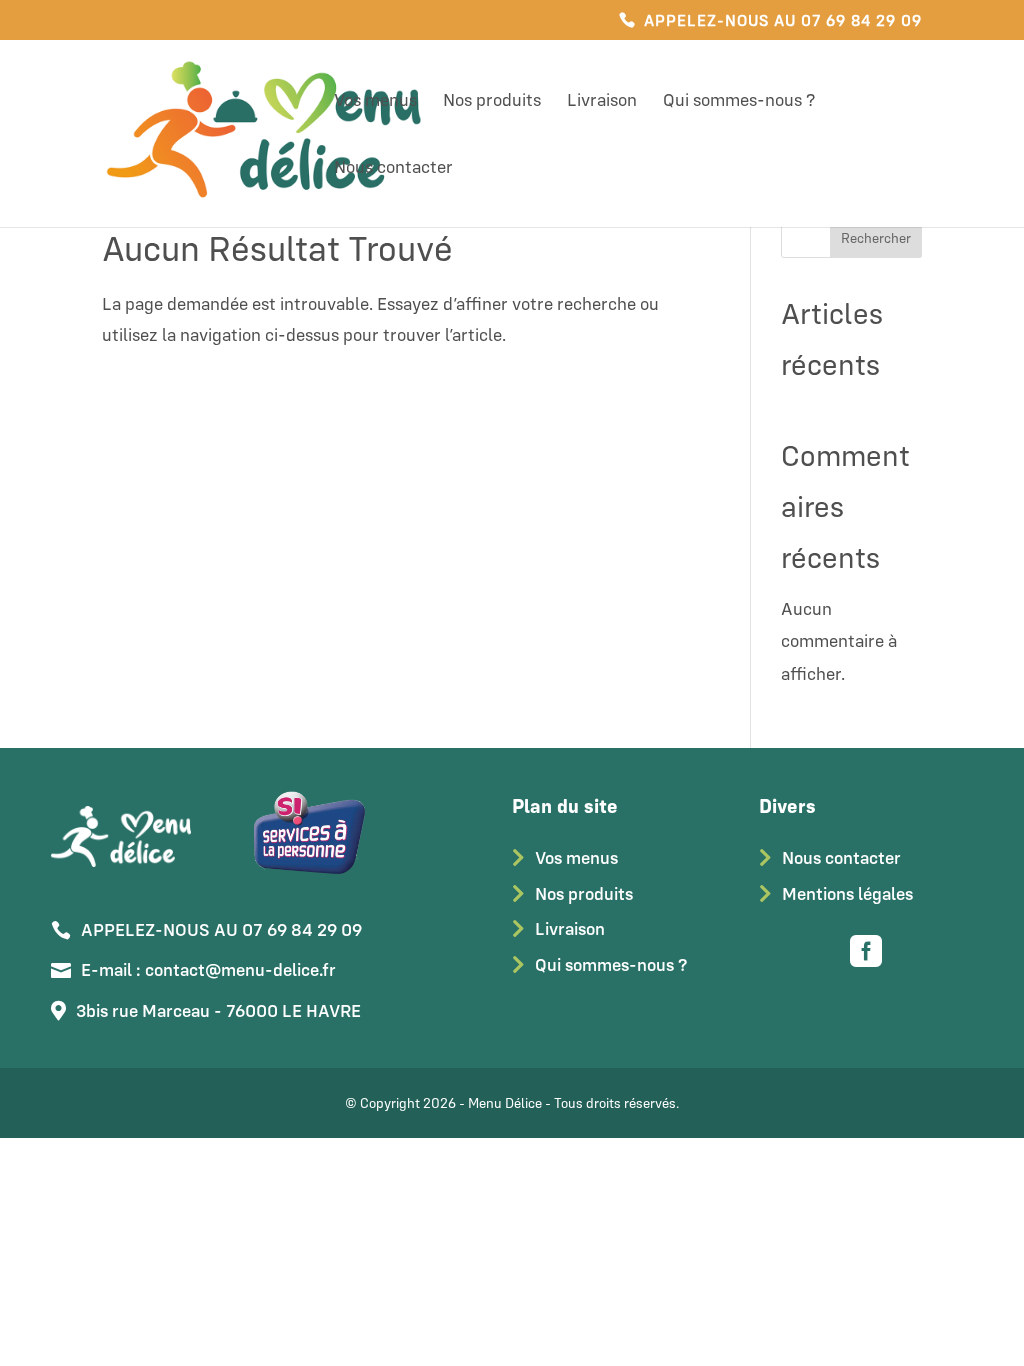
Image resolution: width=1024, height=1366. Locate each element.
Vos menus (375, 102)
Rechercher (876, 238)
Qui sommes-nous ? (739, 102)
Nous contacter (393, 169)
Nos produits (492, 102)
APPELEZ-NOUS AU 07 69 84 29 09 (783, 21)
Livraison (602, 102)
